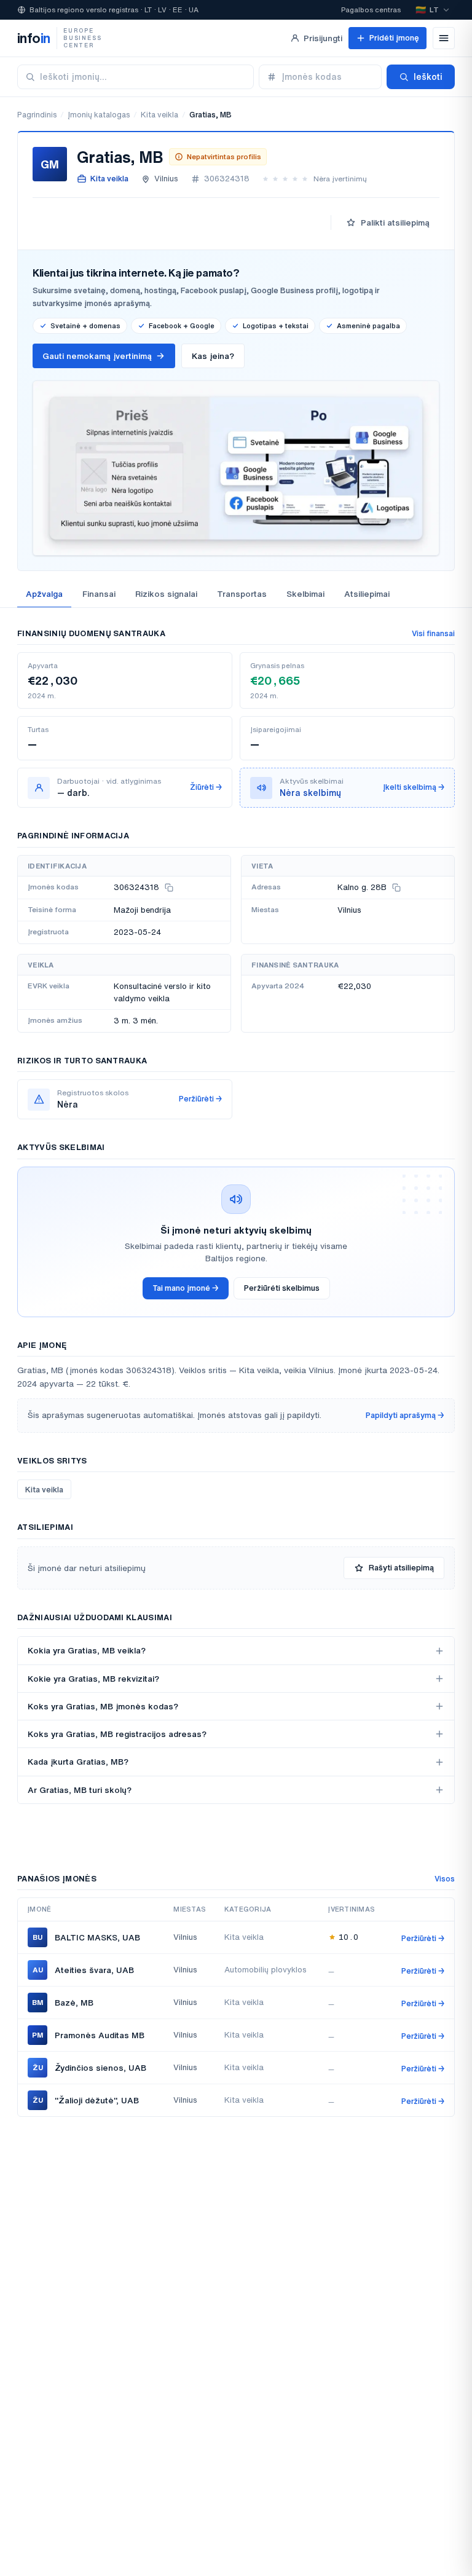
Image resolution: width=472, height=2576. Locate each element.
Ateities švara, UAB (94, 1970)
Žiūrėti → (206, 787)
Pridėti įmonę (394, 38)
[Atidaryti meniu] (444, 38)
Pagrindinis (37, 115)
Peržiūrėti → (200, 1099)
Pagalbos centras (371, 10)
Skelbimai (305, 594)
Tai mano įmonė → (186, 1288)
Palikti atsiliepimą (395, 223)
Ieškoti (428, 77)
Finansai (99, 594)
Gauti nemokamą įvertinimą (97, 356)
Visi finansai (433, 633)
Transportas (242, 594)
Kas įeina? (213, 356)
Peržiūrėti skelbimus (282, 1288)
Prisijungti (323, 38)
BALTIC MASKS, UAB (97, 1937)
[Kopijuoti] (169, 888)
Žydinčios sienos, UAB (100, 2068)
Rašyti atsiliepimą (401, 1568)
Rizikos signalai (166, 594)
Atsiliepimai (367, 594)
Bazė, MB (74, 2003)
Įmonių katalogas (99, 115)
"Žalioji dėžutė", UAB (97, 2100)
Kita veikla (159, 115)
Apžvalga (44, 594)
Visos (445, 1879)
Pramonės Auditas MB (100, 2035)
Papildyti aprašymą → (405, 1415)
